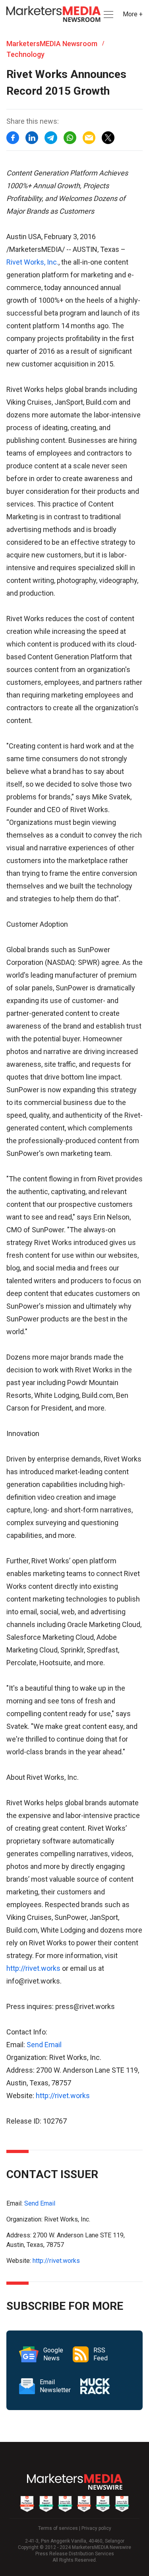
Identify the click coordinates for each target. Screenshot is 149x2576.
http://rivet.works (33, 1968)
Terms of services (58, 2528)
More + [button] (133, 14)
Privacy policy (96, 2528)
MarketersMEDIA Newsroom (52, 44)
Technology (25, 54)
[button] (108, 15)
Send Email (44, 2045)
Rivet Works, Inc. (32, 262)
